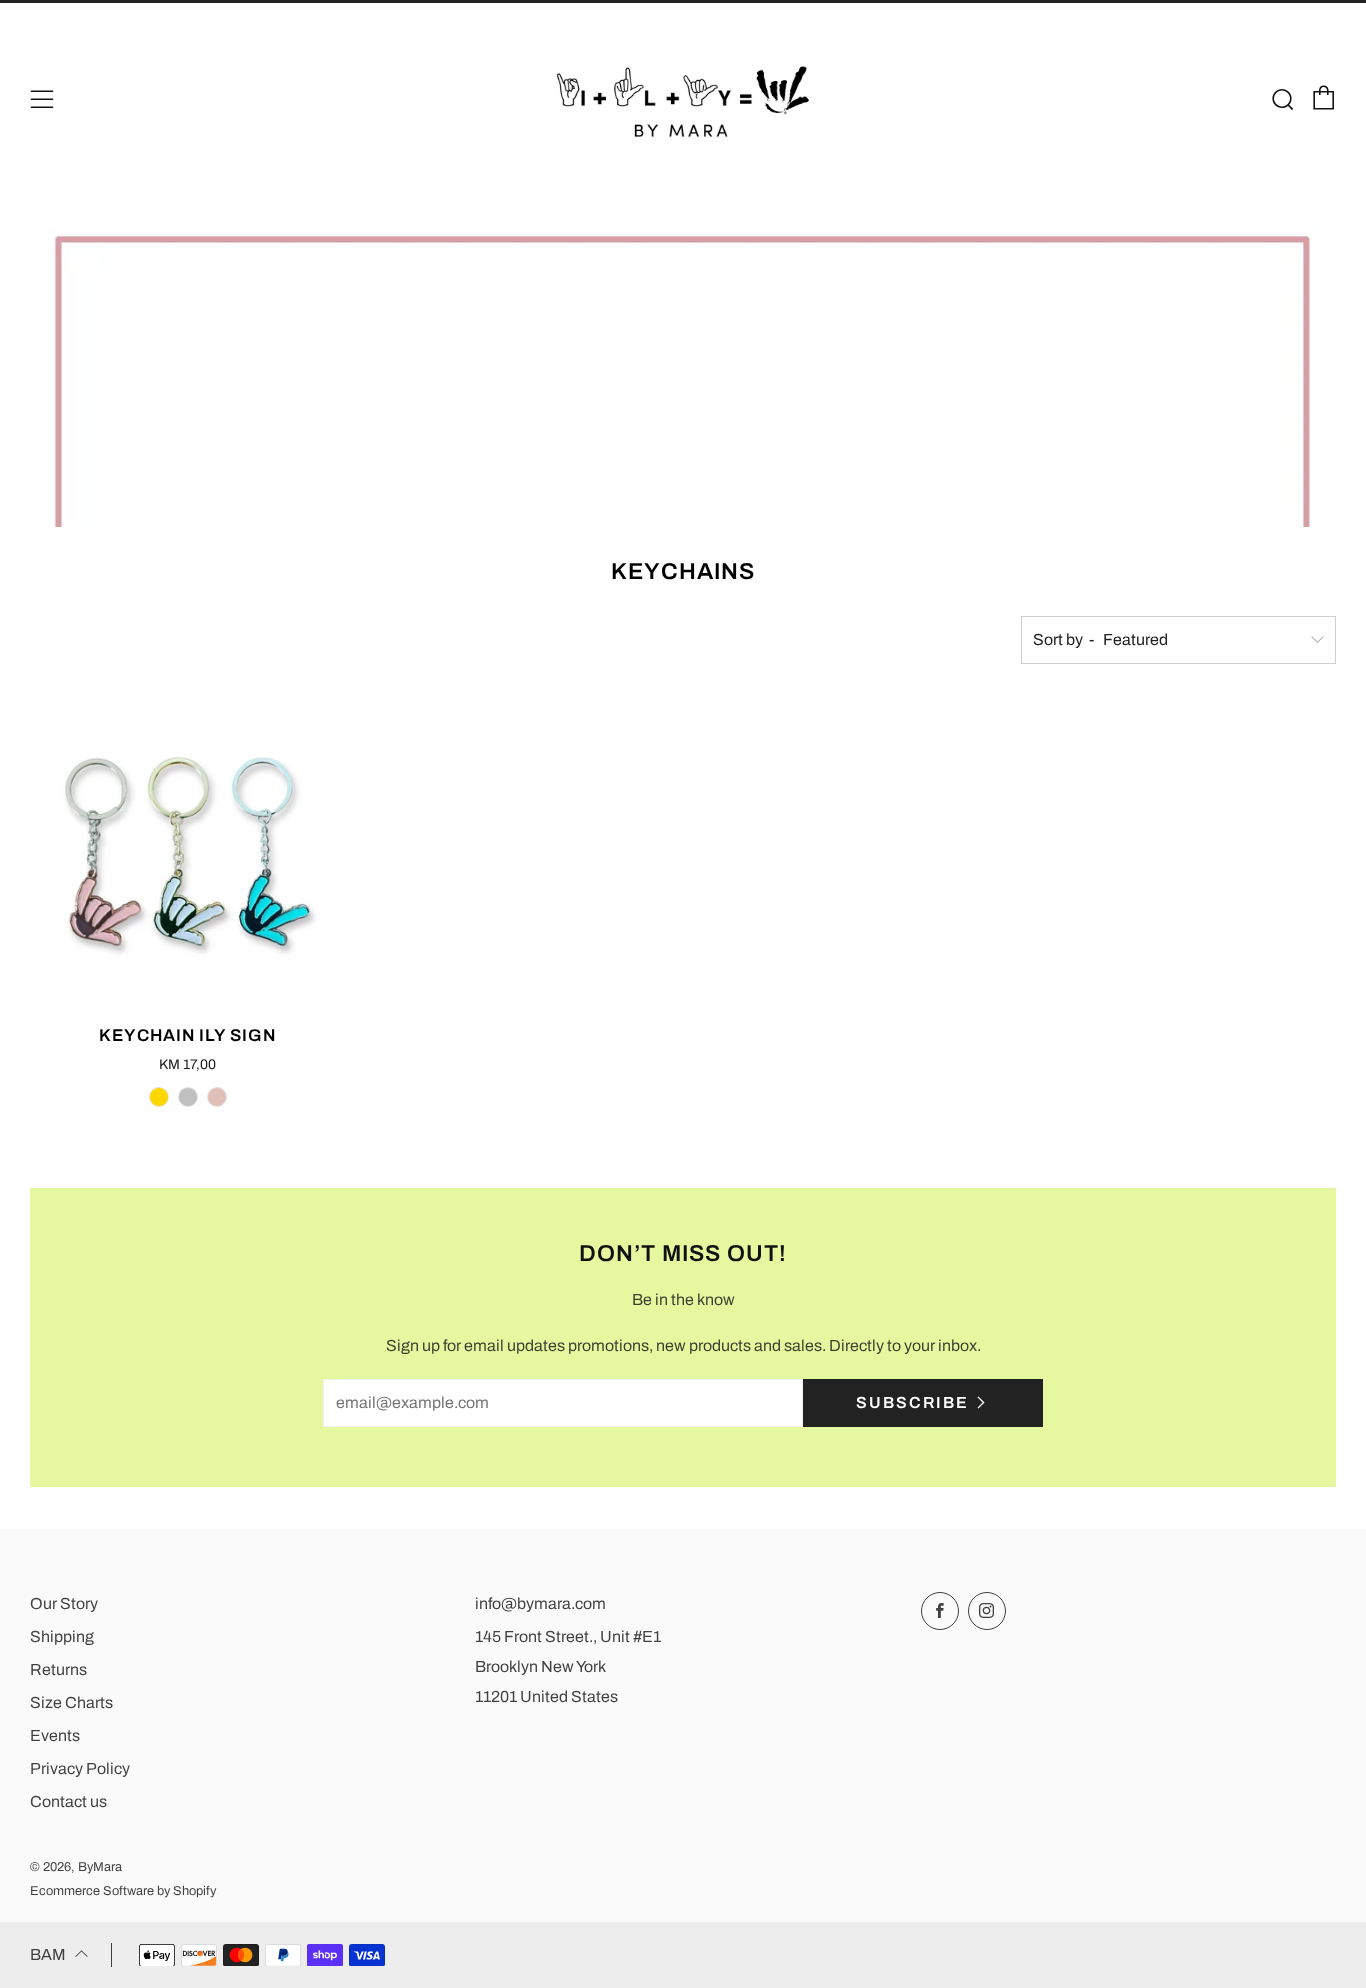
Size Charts (71, 1702)
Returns (58, 1669)
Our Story (64, 1603)
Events (55, 1735)
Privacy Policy (80, 1768)
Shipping (62, 1636)
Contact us (68, 1801)
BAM (48, 1954)
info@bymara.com (540, 1603)
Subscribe (912, 1402)
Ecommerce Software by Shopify (123, 1891)
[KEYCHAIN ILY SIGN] (187, 851)
